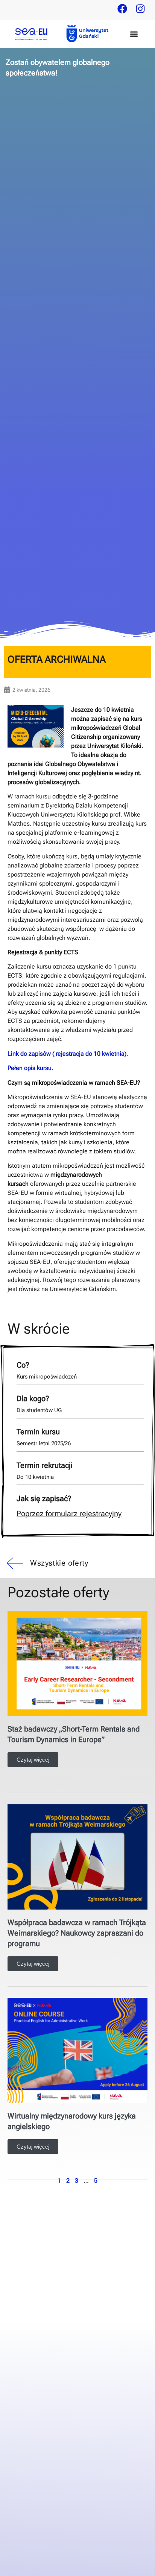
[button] (134, 34)
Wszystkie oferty (59, 1563)
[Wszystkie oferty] (14, 1563)
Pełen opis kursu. (31, 1068)
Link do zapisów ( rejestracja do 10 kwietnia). (68, 1054)
